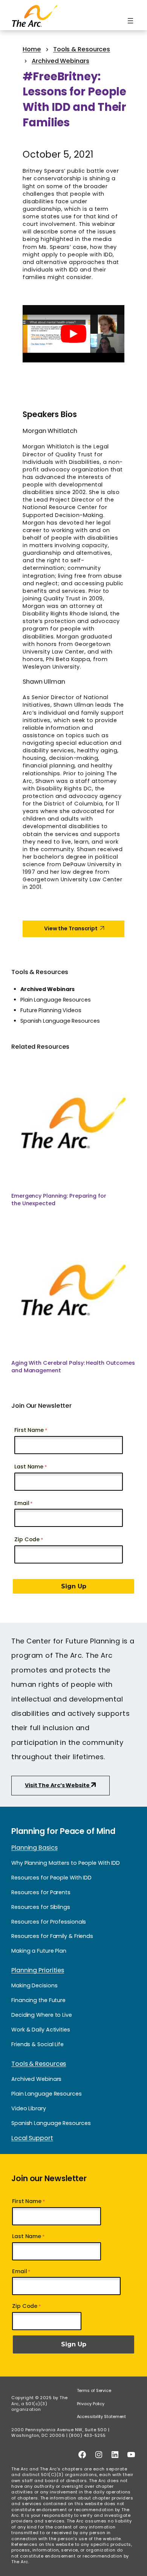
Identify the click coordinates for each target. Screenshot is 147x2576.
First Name (29, 1430)
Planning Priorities (38, 1970)
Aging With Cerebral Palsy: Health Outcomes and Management (73, 1367)
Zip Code (27, 1539)
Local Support (32, 2138)
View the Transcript (71, 928)
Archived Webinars (47, 989)
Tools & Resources (40, 972)
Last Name (29, 1467)
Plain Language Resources (56, 1000)
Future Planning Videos (51, 1010)
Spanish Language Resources (60, 1021)
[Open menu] (130, 21)
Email (22, 1503)
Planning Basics (34, 1848)
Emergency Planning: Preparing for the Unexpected (59, 1200)
